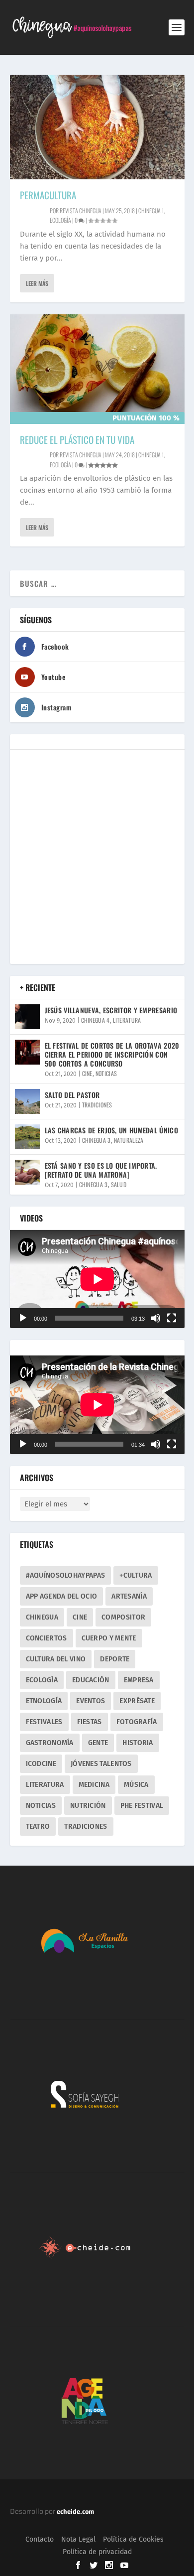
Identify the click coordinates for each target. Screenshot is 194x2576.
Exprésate (137, 1701)
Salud (119, 1184)
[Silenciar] (156, 1318)
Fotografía (137, 1722)
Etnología (44, 1701)
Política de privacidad (97, 2552)
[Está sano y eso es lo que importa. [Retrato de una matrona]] (27, 1172)
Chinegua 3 (97, 1140)
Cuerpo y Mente (109, 1638)
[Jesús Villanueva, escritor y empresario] (27, 1017)
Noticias (106, 1073)
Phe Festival (142, 1806)
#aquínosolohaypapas (66, 1575)
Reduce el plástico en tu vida (77, 439)
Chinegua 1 (151, 210)
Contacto (40, 2539)
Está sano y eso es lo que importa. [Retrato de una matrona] (101, 1170)
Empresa (139, 1680)
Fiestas (90, 1722)
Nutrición (88, 1806)
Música (136, 1785)
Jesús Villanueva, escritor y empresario (111, 1010)
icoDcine (41, 1764)
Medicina (94, 1785)
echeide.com (75, 2511)
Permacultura (48, 195)
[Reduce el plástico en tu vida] (97, 369)
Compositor (123, 1617)
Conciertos (47, 1638)
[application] (97, 1279)
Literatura (127, 1020)
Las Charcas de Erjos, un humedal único (111, 1130)
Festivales (44, 1722)
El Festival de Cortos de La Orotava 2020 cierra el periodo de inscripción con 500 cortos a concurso (112, 1054)
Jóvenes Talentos (101, 1764)
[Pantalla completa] (172, 1318)
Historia (138, 1743)
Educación (91, 1680)
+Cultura (136, 1575)
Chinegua (42, 1617)
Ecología (60, 220)
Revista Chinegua (81, 210)
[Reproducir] (23, 1318)
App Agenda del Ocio (62, 1596)
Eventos (91, 1701)
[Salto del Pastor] (27, 1101)
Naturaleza (129, 1140)
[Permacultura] (97, 127)
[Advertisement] (97, 857)
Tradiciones (97, 1105)
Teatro (38, 1827)
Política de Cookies (133, 2539)
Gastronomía (50, 1743)
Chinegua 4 (96, 1020)
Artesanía (129, 1596)
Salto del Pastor (72, 1095)
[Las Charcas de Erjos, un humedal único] (27, 1137)
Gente (98, 1743)
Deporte (115, 1659)
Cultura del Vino (56, 1659)
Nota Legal (78, 2539)
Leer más (37, 283)
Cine (87, 1073)
